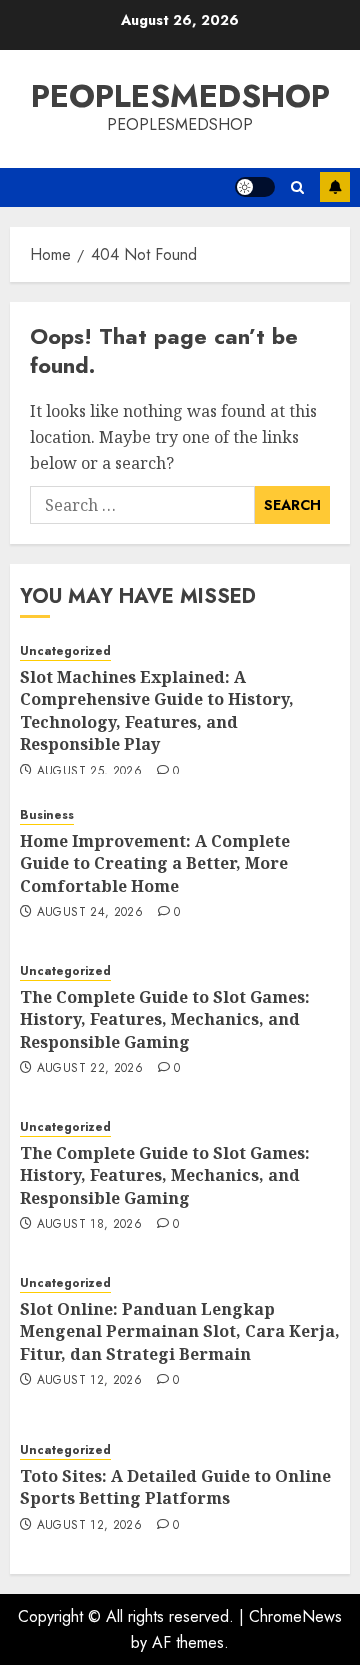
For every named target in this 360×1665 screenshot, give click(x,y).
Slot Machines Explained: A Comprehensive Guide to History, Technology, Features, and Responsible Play (157, 710)
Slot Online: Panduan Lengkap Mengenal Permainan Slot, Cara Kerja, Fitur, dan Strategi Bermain (180, 1331)
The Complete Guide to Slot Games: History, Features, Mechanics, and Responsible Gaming (165, 1019)
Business (47, 815)
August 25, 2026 (89, 772)
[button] (297, 187)
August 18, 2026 (89, 1225)
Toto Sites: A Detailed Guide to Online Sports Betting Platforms (175, 1487)
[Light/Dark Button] (255, 187)
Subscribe (335, 187)
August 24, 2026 (90, 913)
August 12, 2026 (89, 1381)
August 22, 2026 (90, 1069)
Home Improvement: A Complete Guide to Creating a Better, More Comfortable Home (155, 863)
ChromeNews (295, 1616)
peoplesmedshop (180, 96)
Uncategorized (65, 651)
